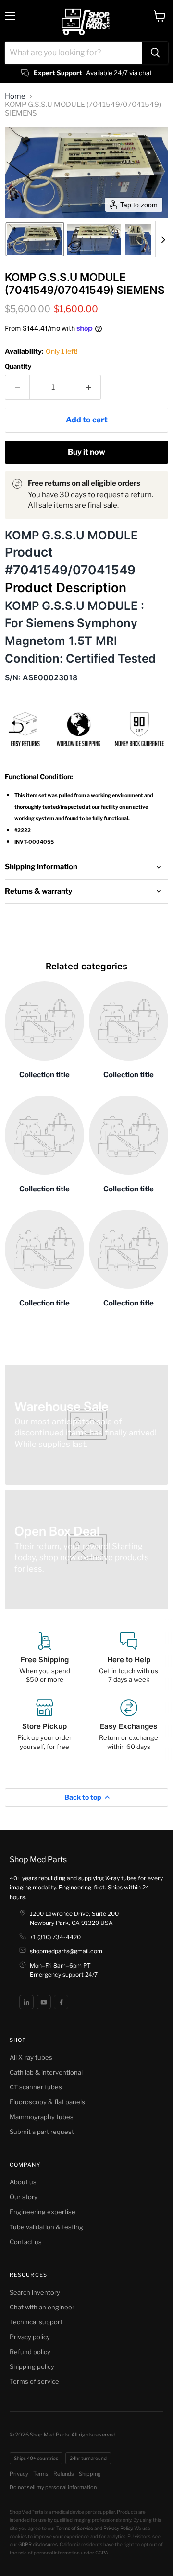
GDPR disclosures (38, 2544)
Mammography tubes (42, 2117)
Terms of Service (75, 2528)
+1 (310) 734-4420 (55, 1937)
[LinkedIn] (26, 2002)
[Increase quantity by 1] (89, 387)
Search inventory (35, 2292)
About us (23, 2182)
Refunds (64, 2474)
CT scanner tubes (36, 2087)
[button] (35, 239)
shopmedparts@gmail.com (66, 1951)
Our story (24, 2197)
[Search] (155, 53)
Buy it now (86, 452)
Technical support (36, 2322)
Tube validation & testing (46, 2227)
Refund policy (30, 2352)
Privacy (19, 2474)
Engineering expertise (43, 2212)
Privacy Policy (118, 2528)
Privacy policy (30, 2337)
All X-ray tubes (31, 2057)
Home (15, 97)
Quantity (18, 367)
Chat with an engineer (42, 2307)
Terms (41, 2474)
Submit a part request (42, 2132)
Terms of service (34, 2381)
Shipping (90, 2474)
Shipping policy (32, 2366)
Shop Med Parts (38, 1859)
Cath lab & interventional (46, 2072)
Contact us (26, 2242)
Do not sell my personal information (53, 2487)
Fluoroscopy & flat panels (47, 2102)
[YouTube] (44, 2002)
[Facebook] (61, 2002)
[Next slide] (163, 239)
